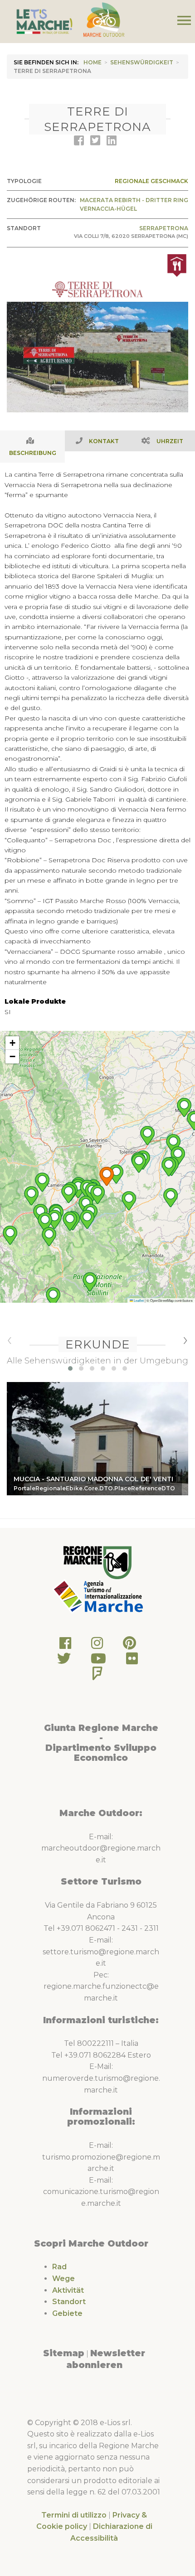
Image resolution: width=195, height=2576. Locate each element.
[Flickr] (132, 1661)
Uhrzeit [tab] (170, 441)
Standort (69, 2302)
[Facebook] (65, 1646)
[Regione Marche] (97, 1562)
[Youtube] (98, 1661)
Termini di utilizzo (74, 2515)
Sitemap (64, 2353)
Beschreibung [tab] (33, 453)
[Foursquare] (97, 1676)
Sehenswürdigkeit (142, 62)
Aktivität (68, 2290)
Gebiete (67, 2313)
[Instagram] (97, 1646)
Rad (59, 2267)
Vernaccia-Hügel (108, 209)
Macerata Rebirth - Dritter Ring (134, 200)
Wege (63, 2279)
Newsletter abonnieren (106, 2359)
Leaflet (138, 1300)
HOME (93, 62)
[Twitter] (64, 1661)
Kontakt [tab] (104, 441)
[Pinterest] (129, 1646)
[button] (107, 1176)
